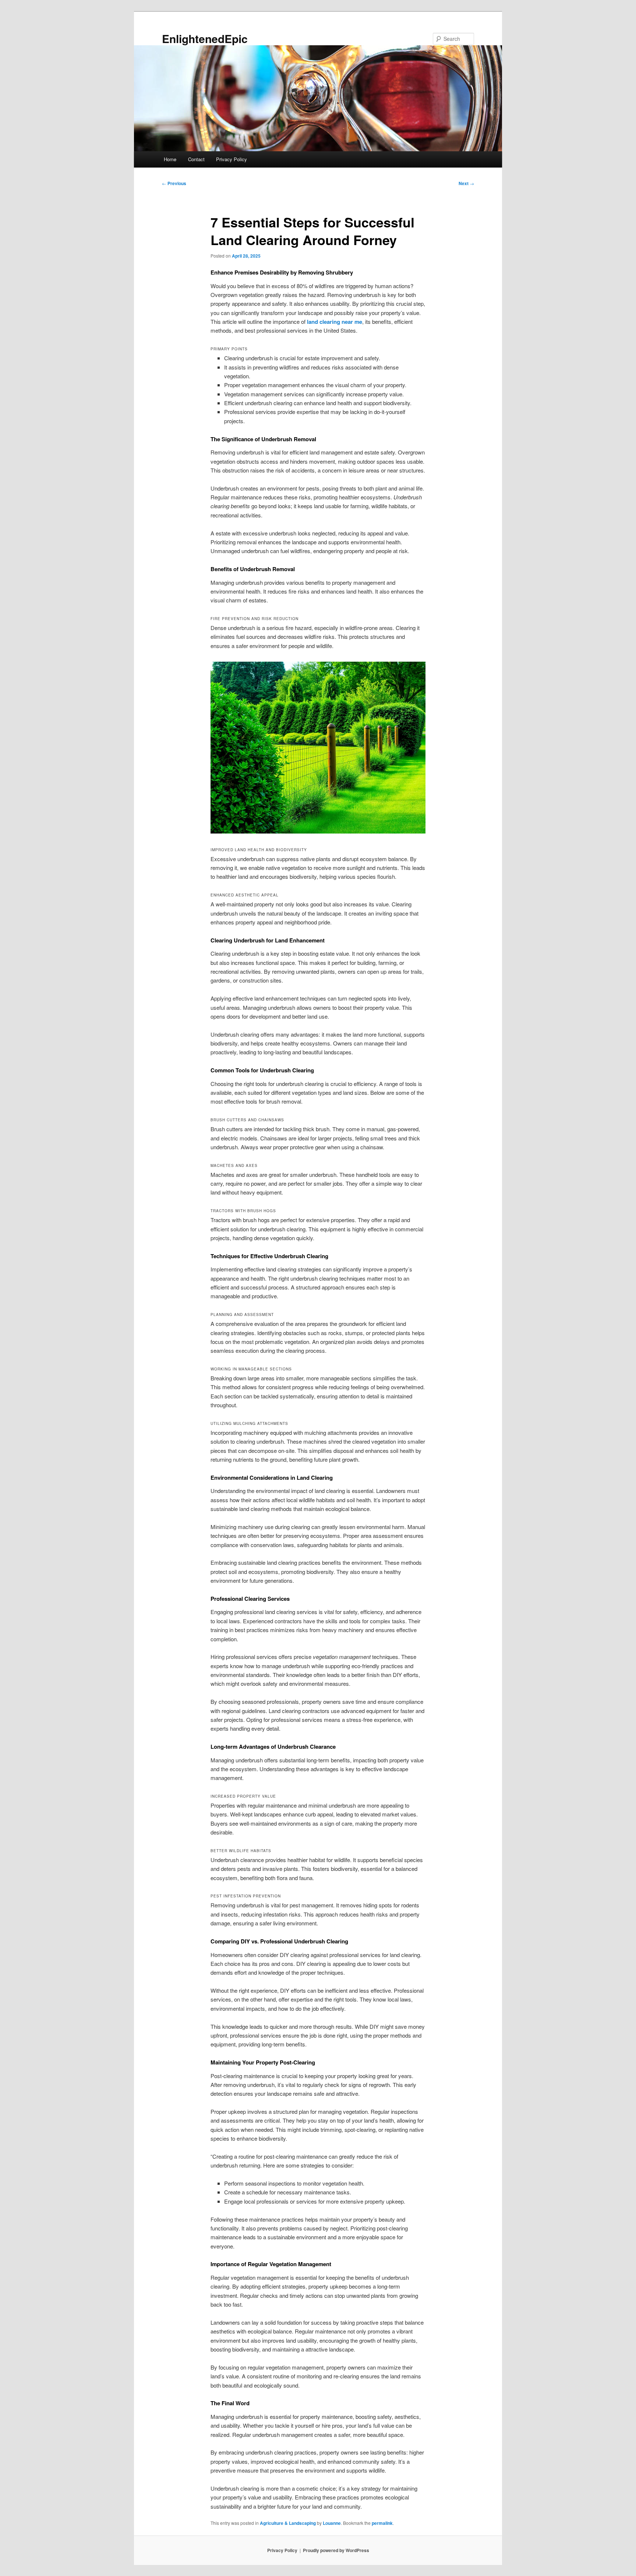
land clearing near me (335, 322)
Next (466, 183)
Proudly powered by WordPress (336, 2550)
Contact (196, 159)
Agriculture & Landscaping (288, 2523)
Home (170, 159)
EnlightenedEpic (205, 38)
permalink (382, 2523)
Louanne (332, 2523)
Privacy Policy (232, 159)
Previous (174, 183)
